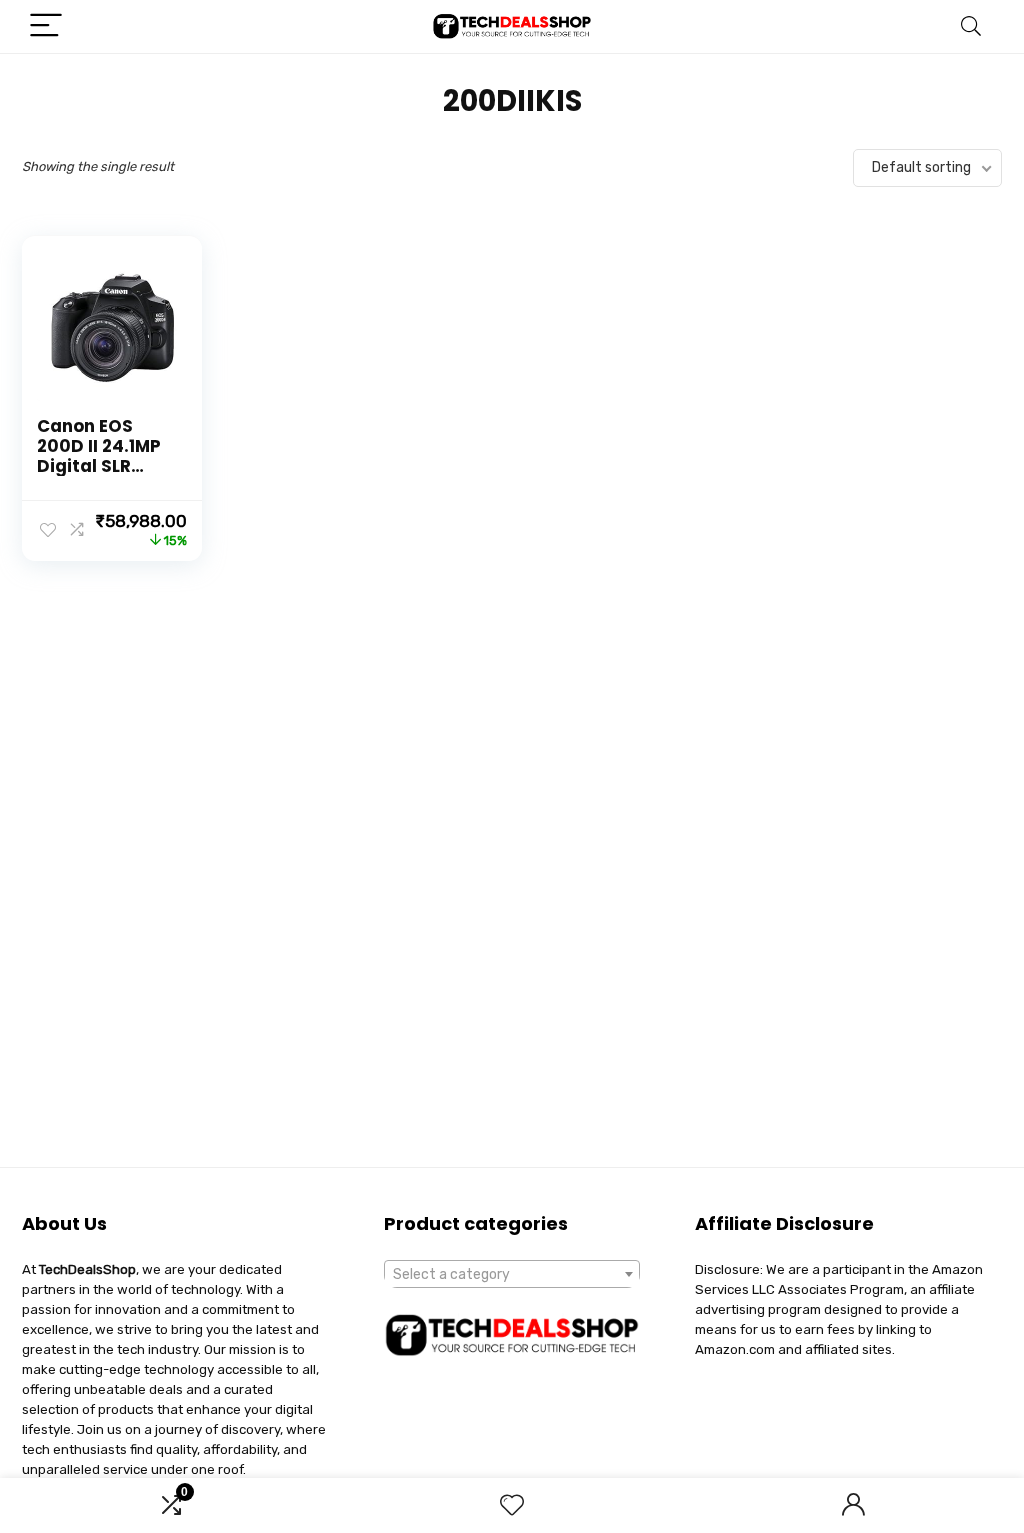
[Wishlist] (512, 1506)
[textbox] (512, 1275)
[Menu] (46, 26)
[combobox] (512, 1274)
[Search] (971, 26)
